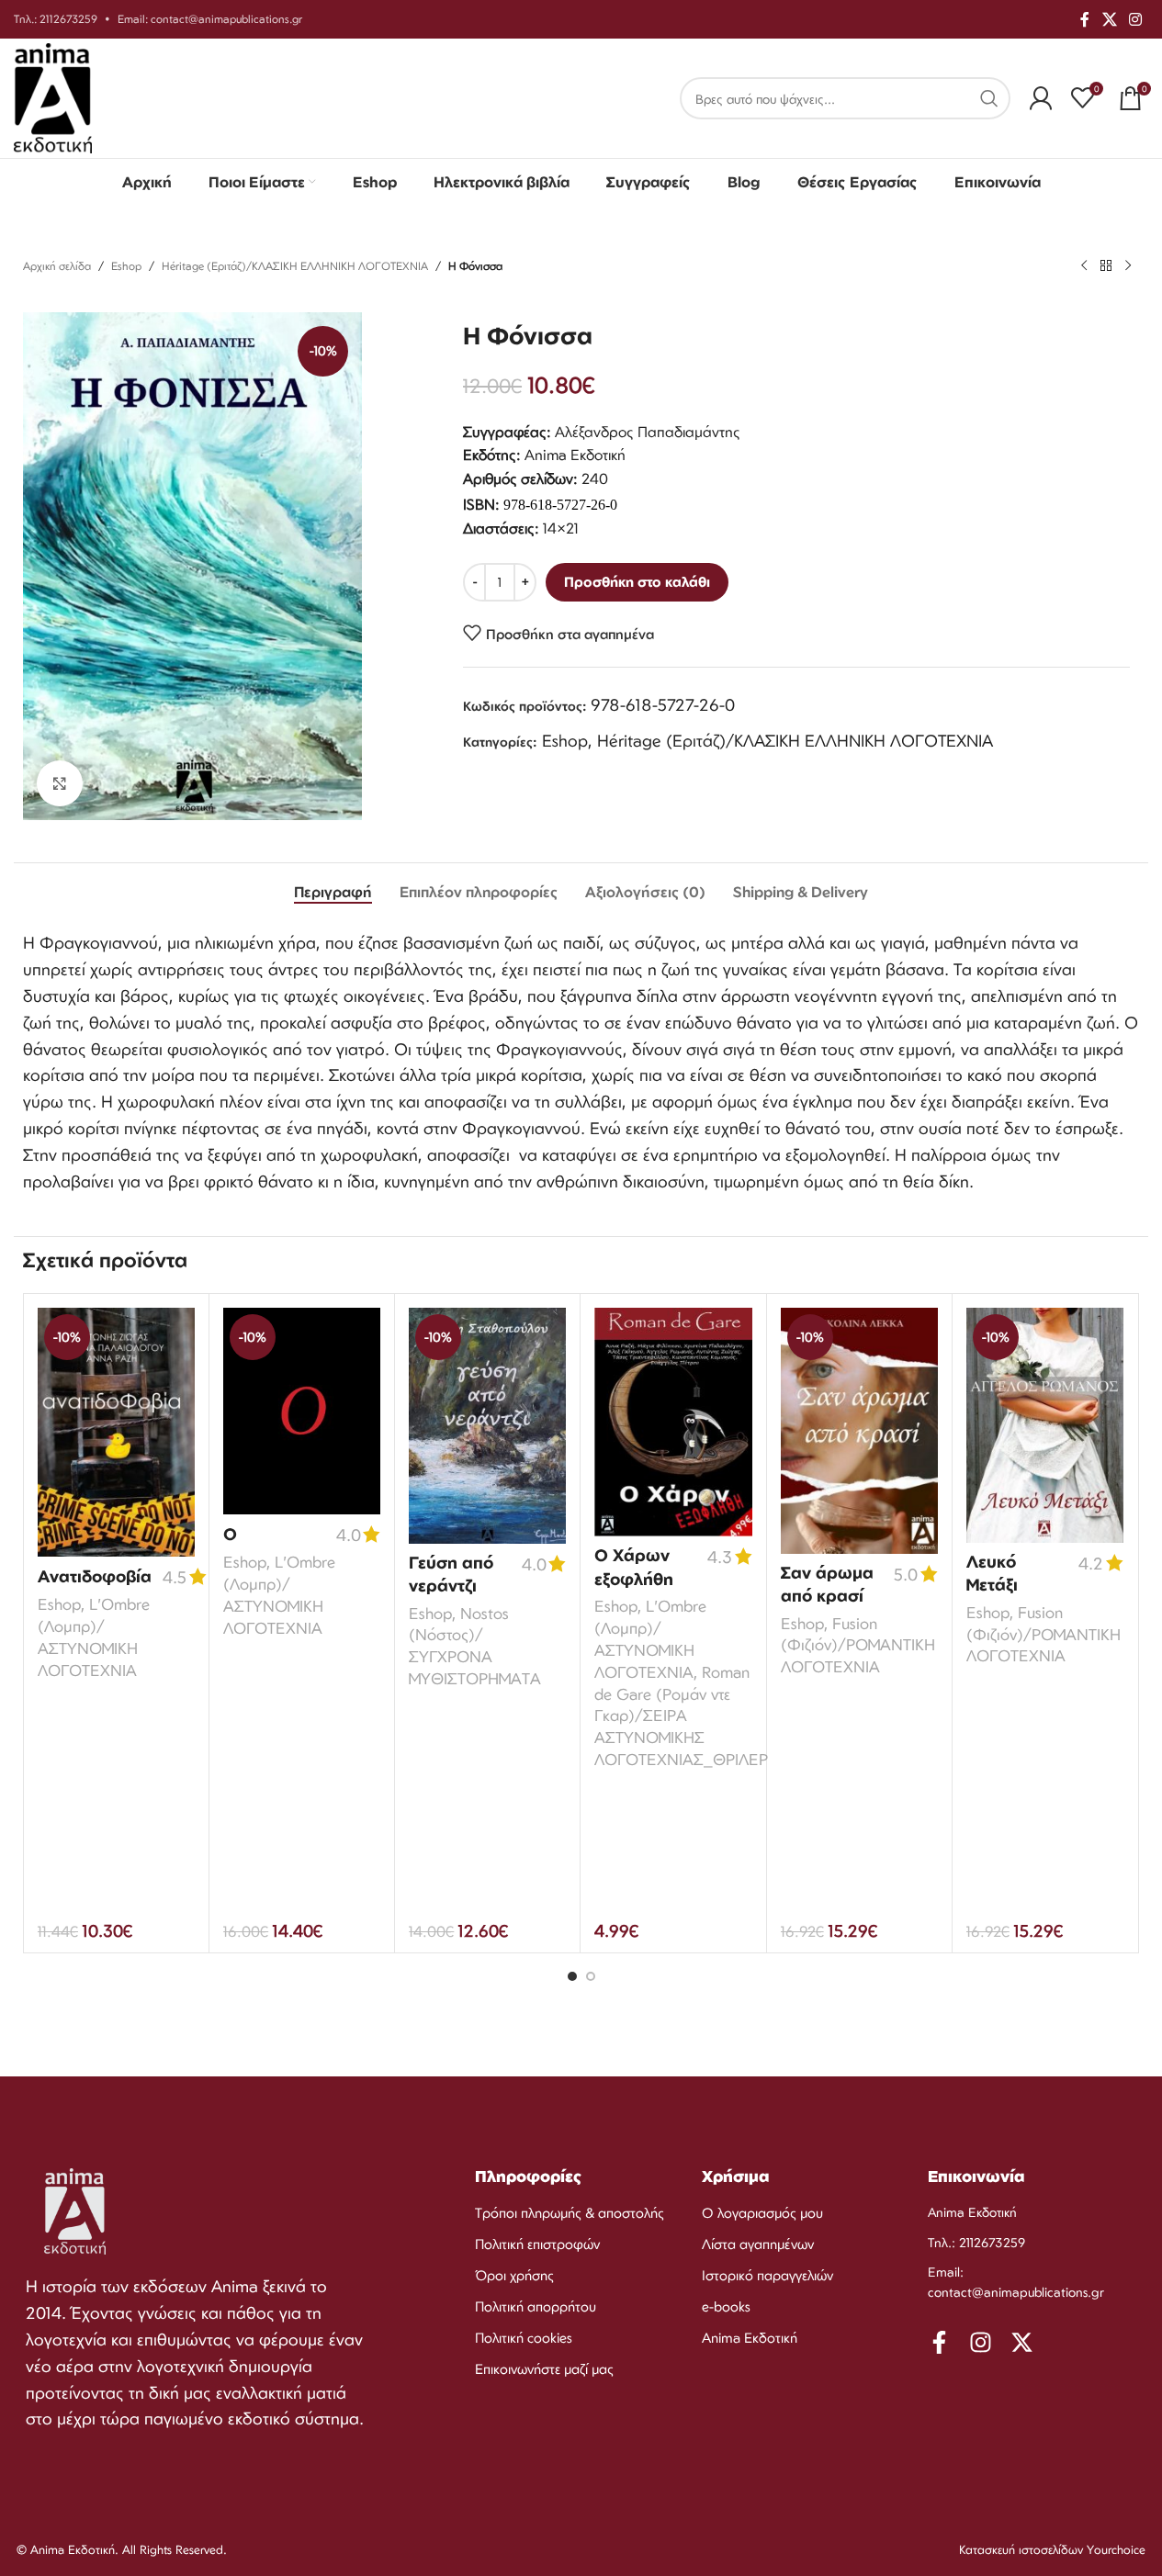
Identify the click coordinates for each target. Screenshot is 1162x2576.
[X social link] (1109, 19)
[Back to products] (1106, 266)
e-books (726, 2306)
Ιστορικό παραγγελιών (767, 2275)
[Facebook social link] (1085, 19)
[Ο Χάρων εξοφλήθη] (673, 1422)
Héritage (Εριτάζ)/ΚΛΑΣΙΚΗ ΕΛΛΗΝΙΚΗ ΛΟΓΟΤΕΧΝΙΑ (295, 266)
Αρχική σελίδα (57, 266)
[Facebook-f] (939, 2342)
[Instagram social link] (1136, 19)
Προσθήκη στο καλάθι (637, 582)
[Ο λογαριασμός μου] (1041, 98)
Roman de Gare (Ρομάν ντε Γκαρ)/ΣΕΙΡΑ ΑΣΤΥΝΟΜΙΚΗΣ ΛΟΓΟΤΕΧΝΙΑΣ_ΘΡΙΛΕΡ (681, 1716)
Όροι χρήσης (514, 2275)
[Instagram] (981, 2342)
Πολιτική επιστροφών (537, 2244)
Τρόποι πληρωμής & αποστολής (570, 2213)
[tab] (333, 892)
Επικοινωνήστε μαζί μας (544, 2369)
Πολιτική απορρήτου (536, 2306)
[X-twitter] (1022, 2342)
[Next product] (1128, 266)
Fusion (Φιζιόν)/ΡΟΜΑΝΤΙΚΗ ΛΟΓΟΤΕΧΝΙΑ (858, 1645)
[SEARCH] (989, 98)
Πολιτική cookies (524, 2338)
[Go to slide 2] (591, 1976)
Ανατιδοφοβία (95, 1576)
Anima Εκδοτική (750, 2338)
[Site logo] (53, 96)
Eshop (126, 266)
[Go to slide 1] (572, 1976)
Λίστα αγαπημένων (758, 2244)
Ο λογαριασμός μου (762, 2213)
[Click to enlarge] (60, 783)
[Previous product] (1084, 266)
